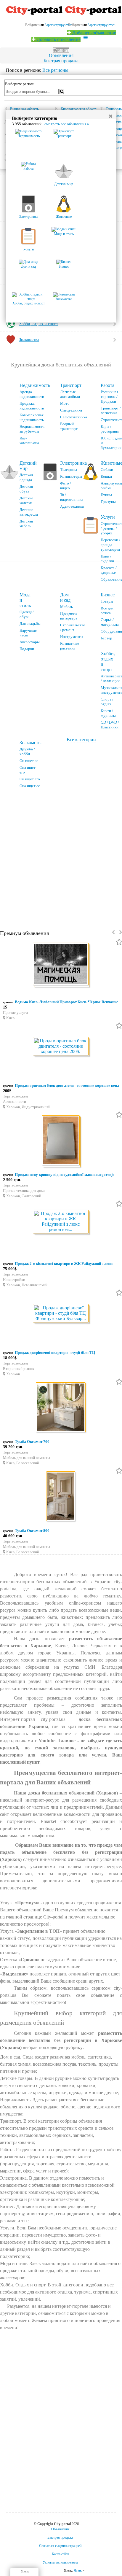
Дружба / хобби (27, 751)
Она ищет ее (30, 786)
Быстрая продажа (61, 61)
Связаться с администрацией (60, 2546)
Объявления (61, 55)
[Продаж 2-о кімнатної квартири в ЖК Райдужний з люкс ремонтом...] (61, 1222)
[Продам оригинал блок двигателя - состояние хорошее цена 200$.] (61, 1047)
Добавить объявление (94, 33)
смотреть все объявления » (67, 124)
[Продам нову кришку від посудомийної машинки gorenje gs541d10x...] (61, 1141)
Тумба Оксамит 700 (32, 1442)
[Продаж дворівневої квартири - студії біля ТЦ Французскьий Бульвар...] (61, 1314)
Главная (61, 50)
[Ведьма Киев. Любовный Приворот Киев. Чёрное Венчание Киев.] (61, 965)
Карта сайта (60, 2554)
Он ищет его (30, 779)
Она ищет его (28, 770)
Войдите (74, 25)
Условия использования (60, 2562)
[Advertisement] (61, 857)
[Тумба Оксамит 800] (61, 1497)
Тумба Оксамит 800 (32, 1531)
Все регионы (55, 70)
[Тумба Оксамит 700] (61, 1408)
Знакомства (31, 743)
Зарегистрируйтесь (101, 25)
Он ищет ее (29, 761)
